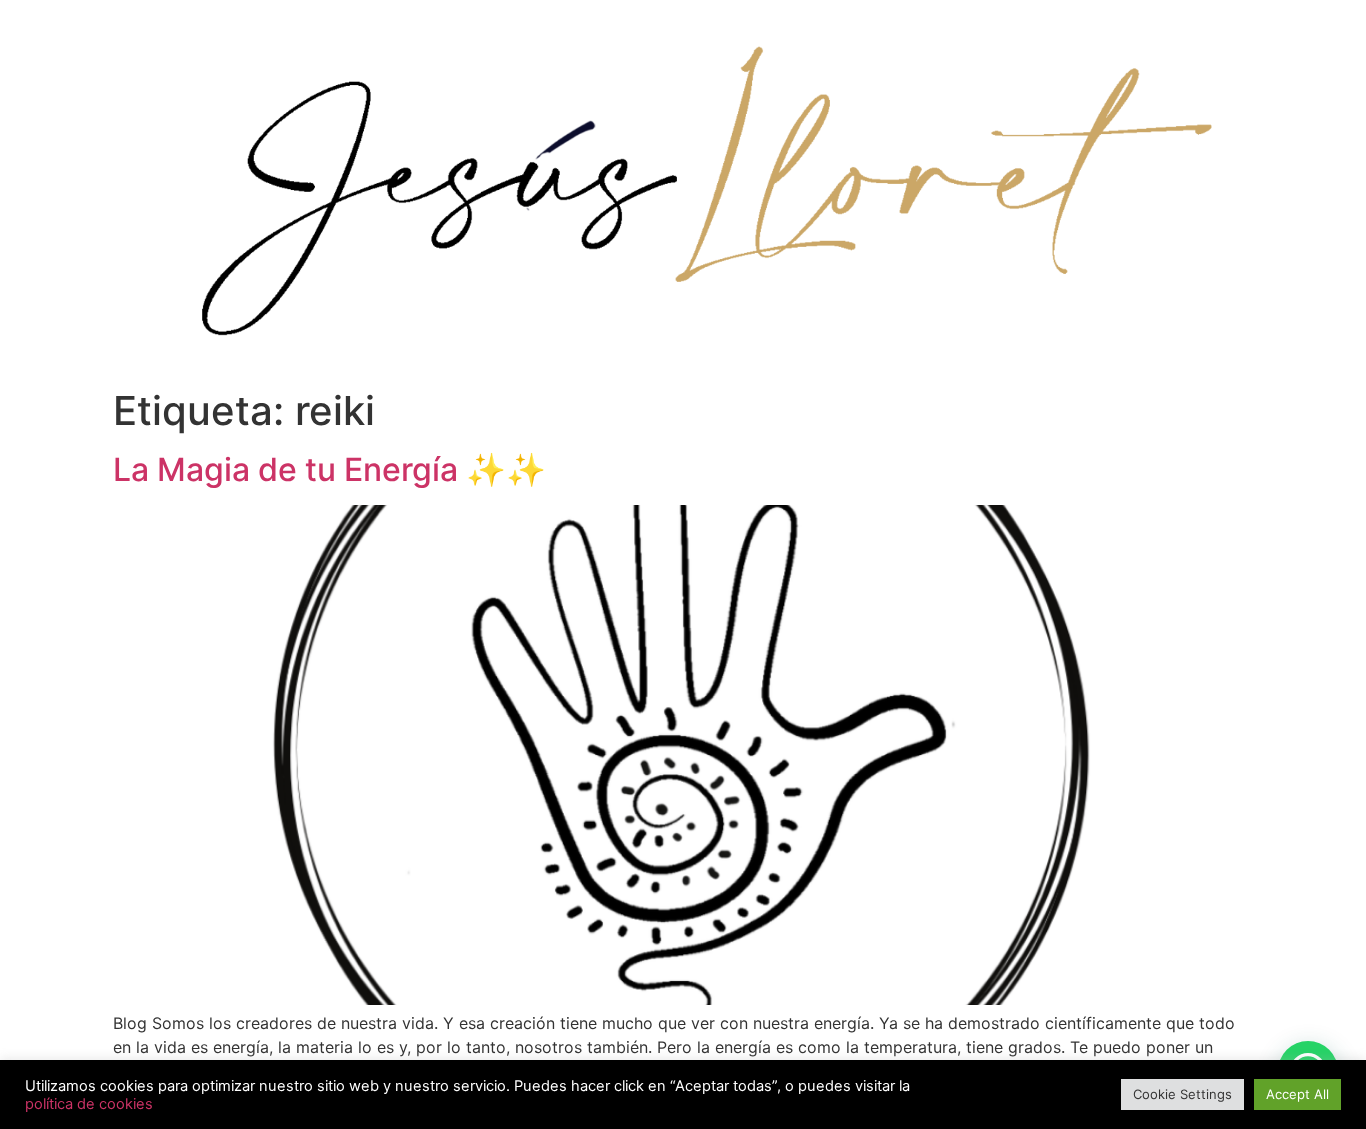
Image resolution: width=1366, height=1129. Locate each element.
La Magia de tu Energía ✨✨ (329, 469)
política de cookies (89, 1104)
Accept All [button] (1297, 1094)
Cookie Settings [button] (1182, 1094)
